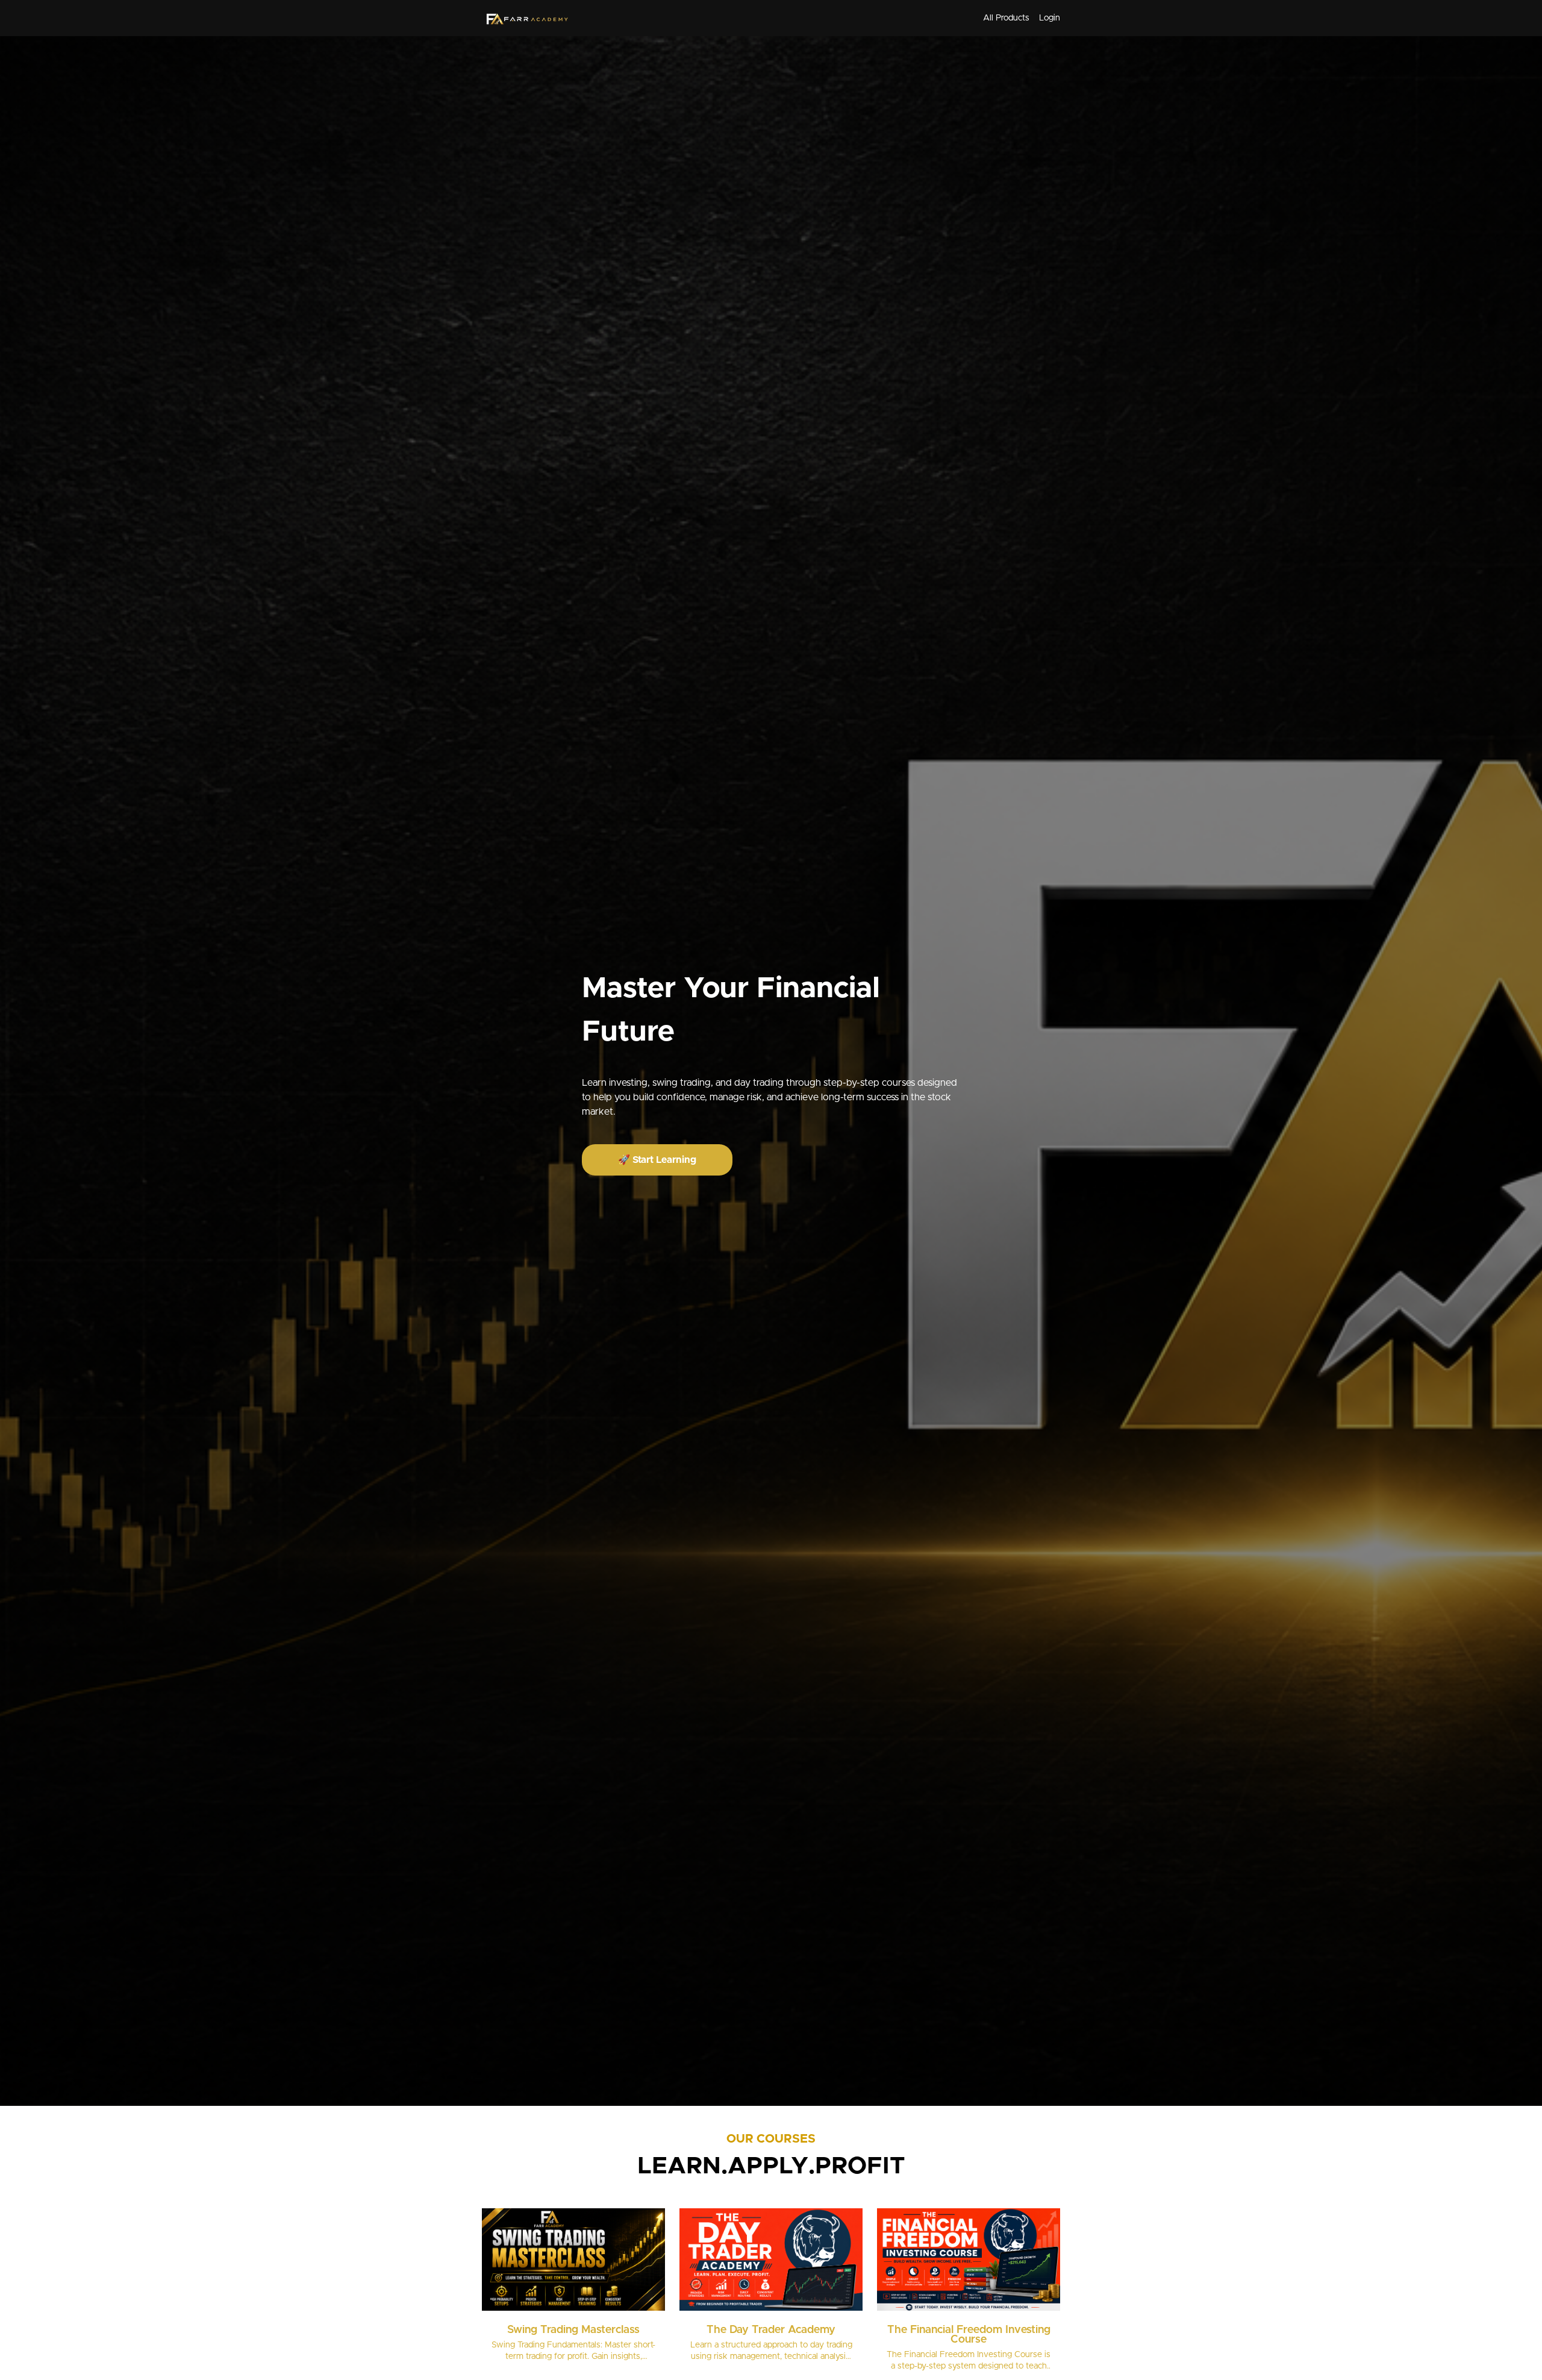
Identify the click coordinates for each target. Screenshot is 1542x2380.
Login (1050, 18)
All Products (1006, 18)
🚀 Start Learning (657, 1160)
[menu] (1017, 18)
